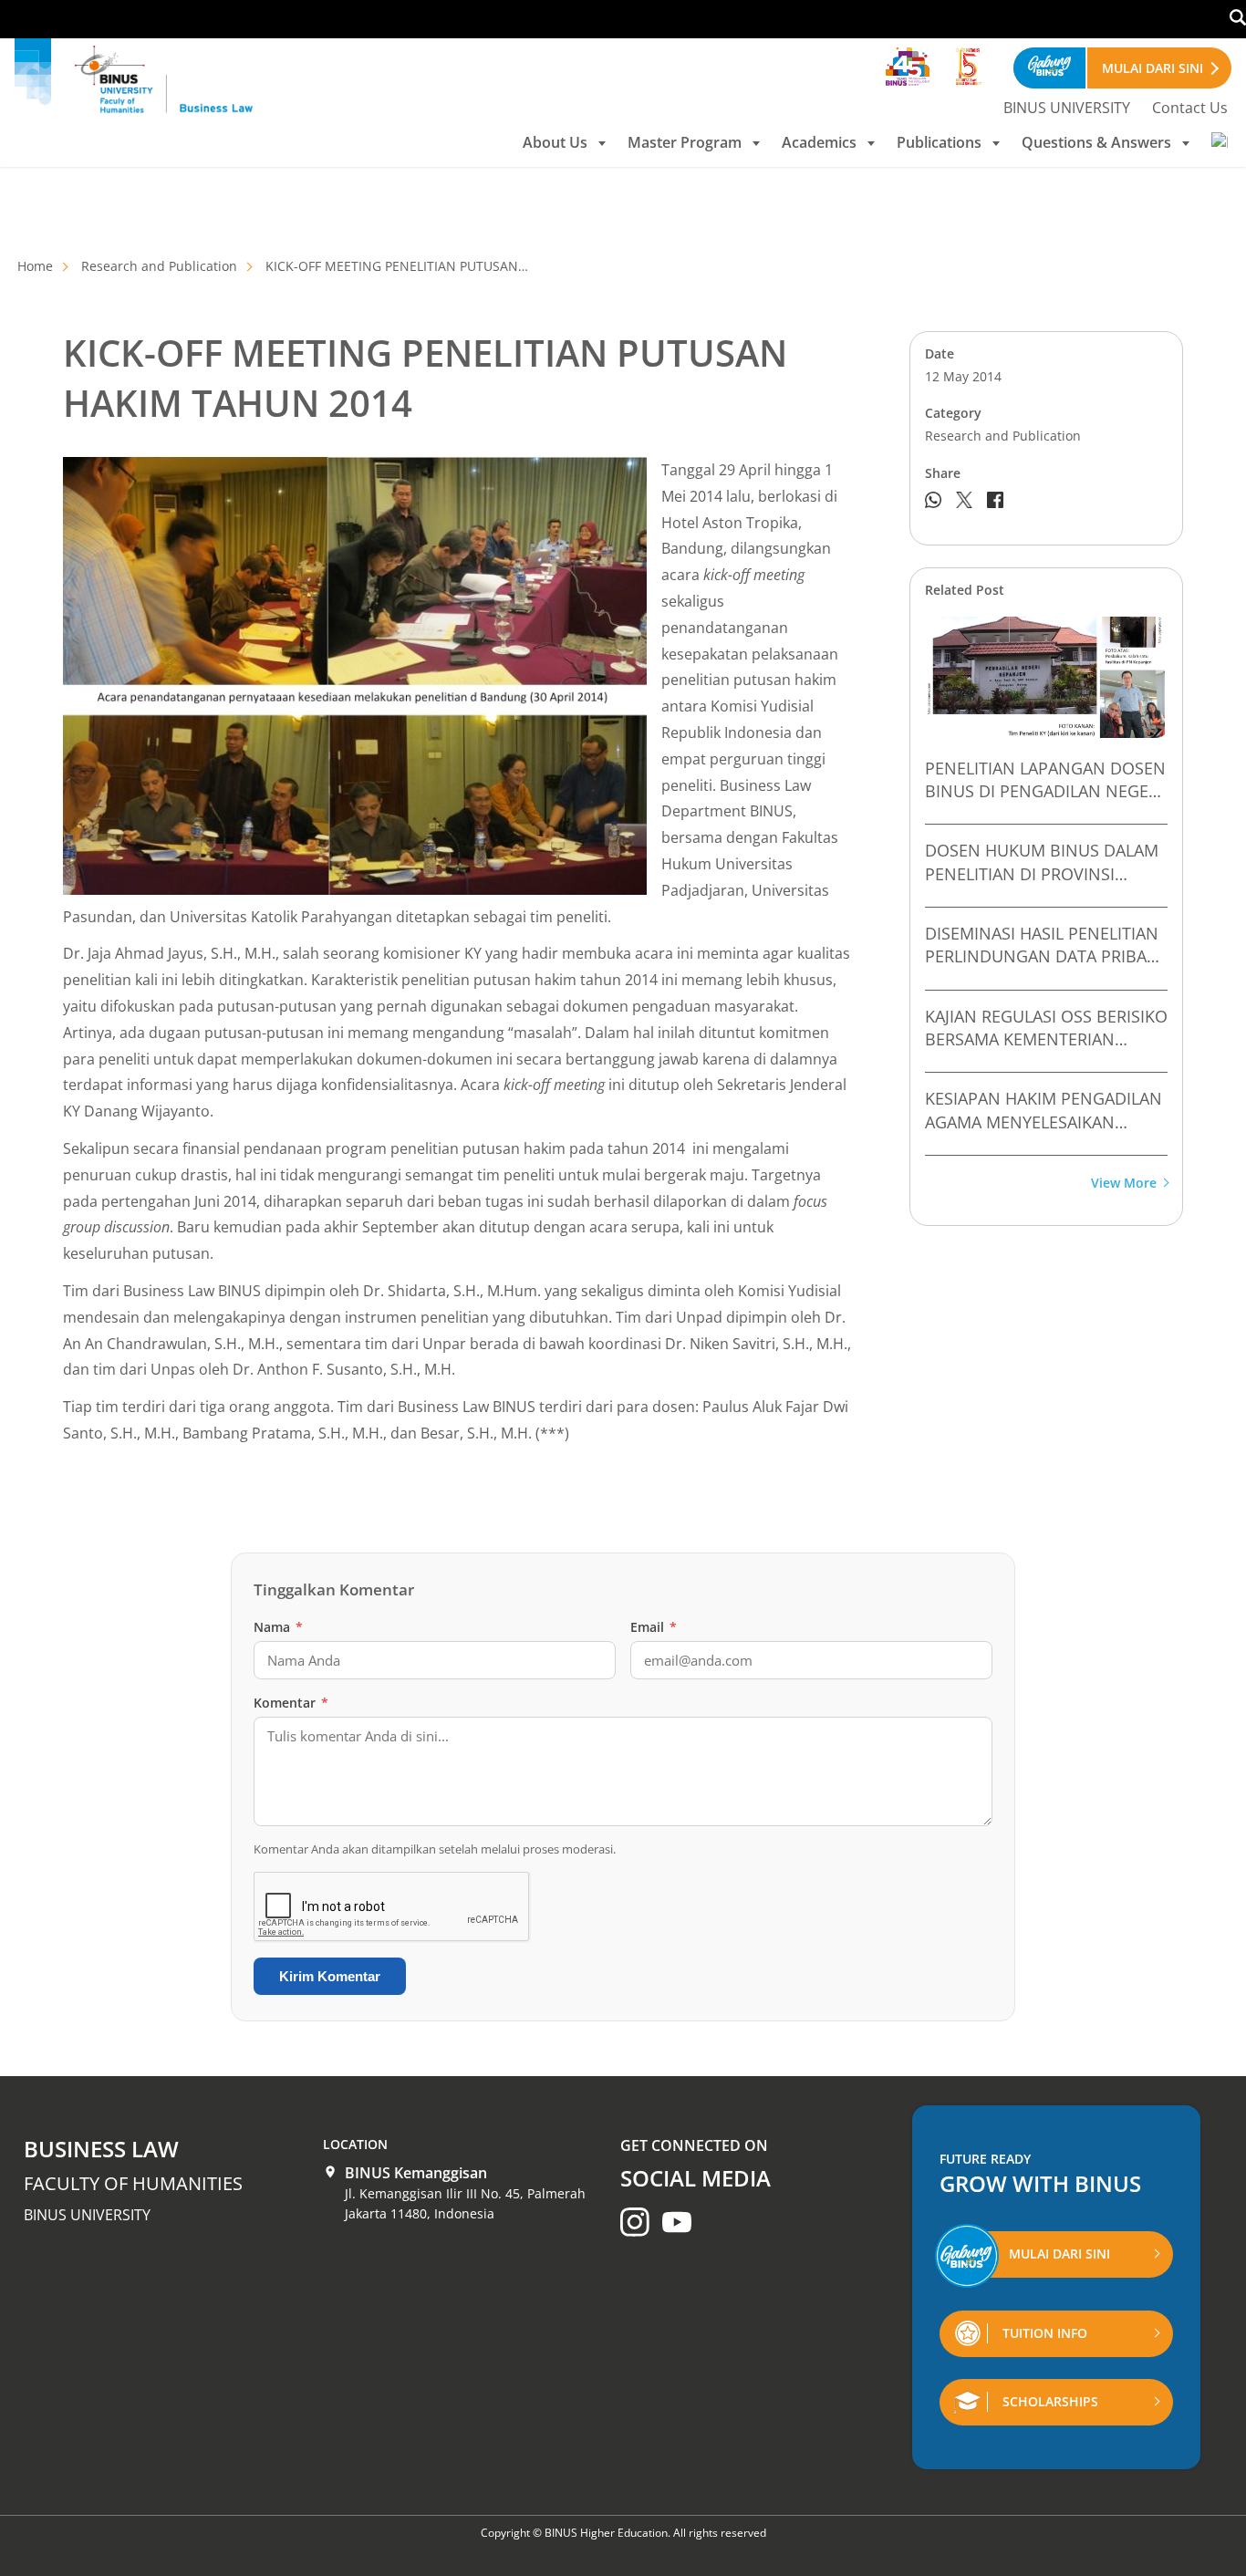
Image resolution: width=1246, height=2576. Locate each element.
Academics (819, 142)
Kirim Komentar (330, 1976)
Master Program (685, 142)
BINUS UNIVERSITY (1067, 108)
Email (654, 1627)
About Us (555, 142)
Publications (939, 142)
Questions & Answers (1096, 142)
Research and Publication (159, 266)
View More (1124, 1184)
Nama (278, 1627)
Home (35, 266)
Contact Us (1190, 108)
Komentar (291, 1703)
